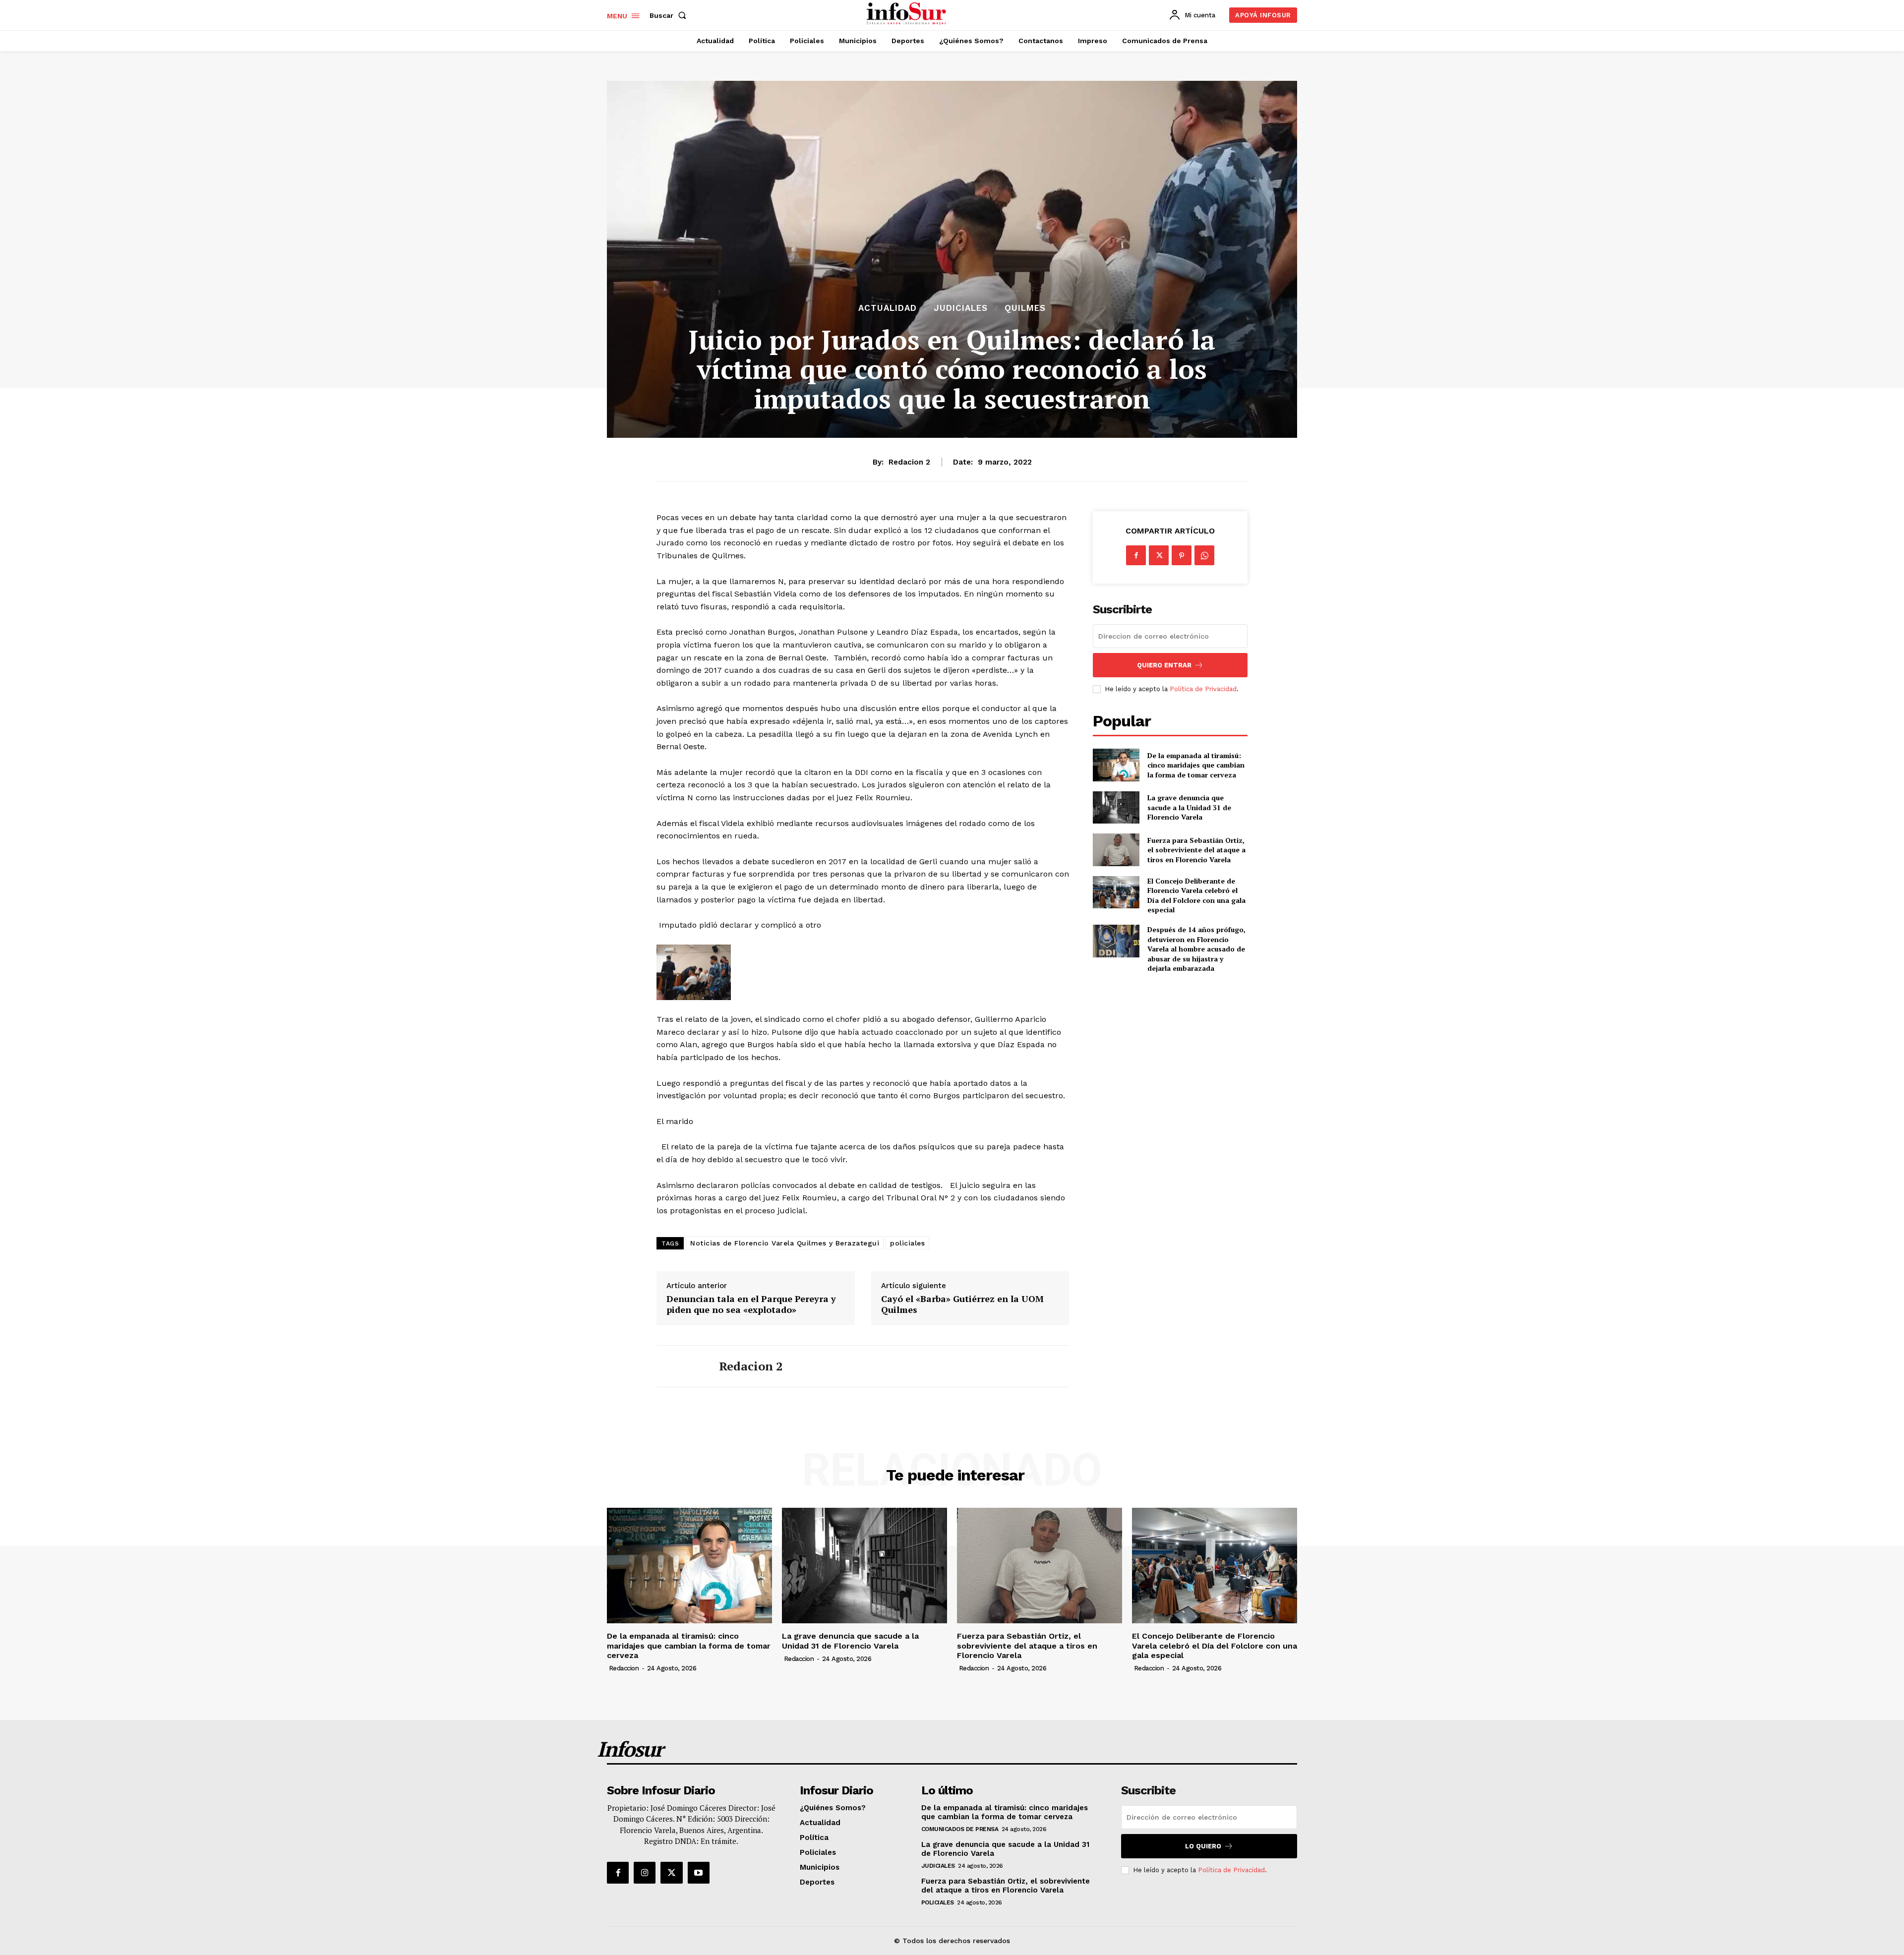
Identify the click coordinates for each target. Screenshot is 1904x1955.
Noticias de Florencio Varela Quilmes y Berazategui (785, 1243)
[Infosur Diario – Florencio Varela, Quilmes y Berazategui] (908, 14)
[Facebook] (1136, 555)
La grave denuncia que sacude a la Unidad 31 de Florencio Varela (1189, 807)
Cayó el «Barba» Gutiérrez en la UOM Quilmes (962, 1304)
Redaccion (624, 1668)
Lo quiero (1203, 1846)
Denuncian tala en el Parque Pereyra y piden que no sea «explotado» (751, 1304)
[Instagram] (645, 1873)
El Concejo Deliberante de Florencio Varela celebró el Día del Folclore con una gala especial (1196, 895)
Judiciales (961, 308)
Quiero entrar (1164, 665)
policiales (907, 1243)
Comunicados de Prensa (960, 1829)
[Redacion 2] (680, 1366)
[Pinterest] (1182, 555)
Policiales (938, 1902)
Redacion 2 (909, 462)
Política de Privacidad (1203, 689)
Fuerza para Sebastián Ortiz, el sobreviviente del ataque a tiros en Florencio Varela (1196, 850)
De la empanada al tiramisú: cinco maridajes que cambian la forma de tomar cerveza (1196, 765)
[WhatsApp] (1204, 555)
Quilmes (1025, 308)
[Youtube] (699, 1873)
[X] (1159, 555)
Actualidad (888, 308)
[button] (670, 15)
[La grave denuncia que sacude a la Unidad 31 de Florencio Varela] (1116, 807)
